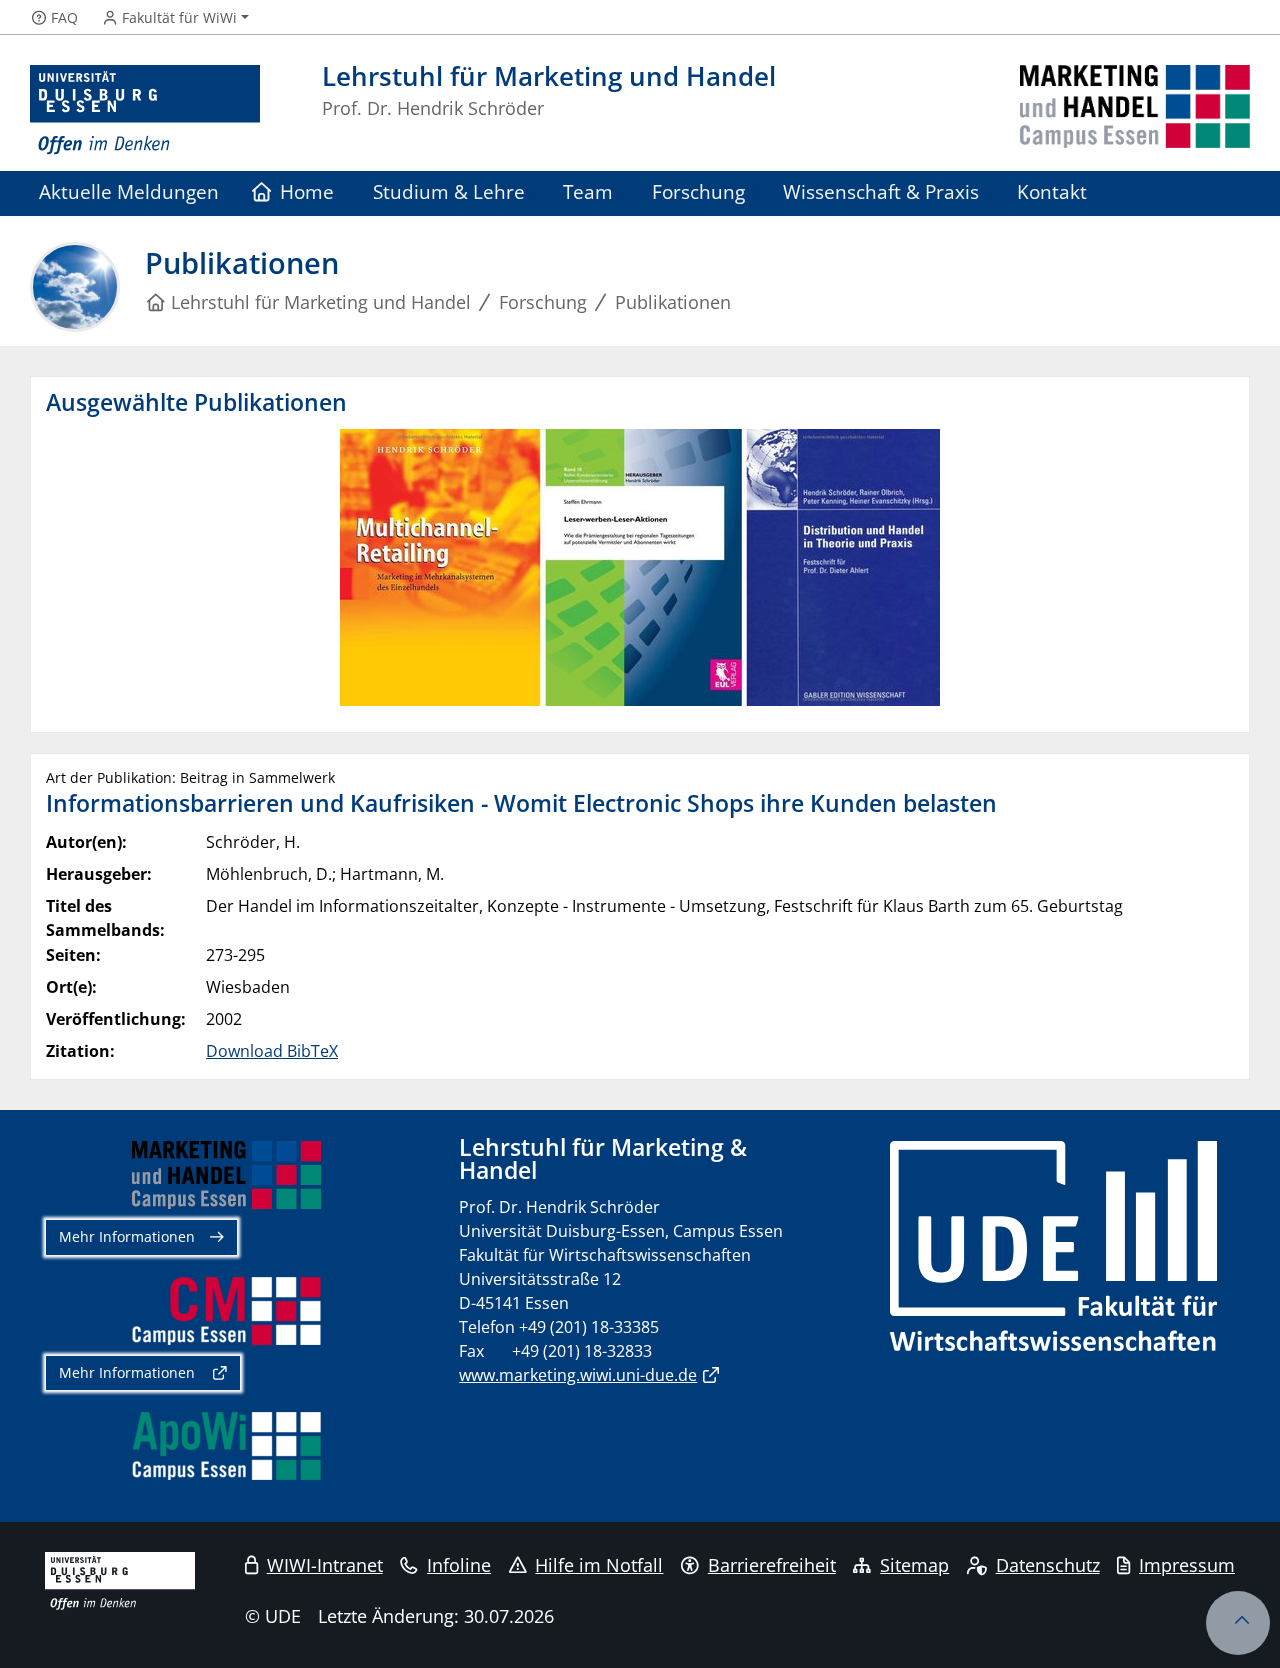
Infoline (459, 1565)
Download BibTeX (272, 1051)
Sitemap (914, 1565)
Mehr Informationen (127, 1236)
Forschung (698, 191)
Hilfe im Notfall (599, 1565)
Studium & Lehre (449, 191)
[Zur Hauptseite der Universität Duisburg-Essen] (145, 110)
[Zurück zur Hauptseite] (1135, 110)
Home (307, 191)
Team (588, 191)
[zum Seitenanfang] (1238, 1623)
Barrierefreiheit (772, 1565)
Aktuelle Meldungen (129, 191)
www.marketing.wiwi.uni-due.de (578, 1375)
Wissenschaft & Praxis (881, 191)
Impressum (1187, 1565)
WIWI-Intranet (325, 1565)
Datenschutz (1048, 1565)
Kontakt (1052, 191)
